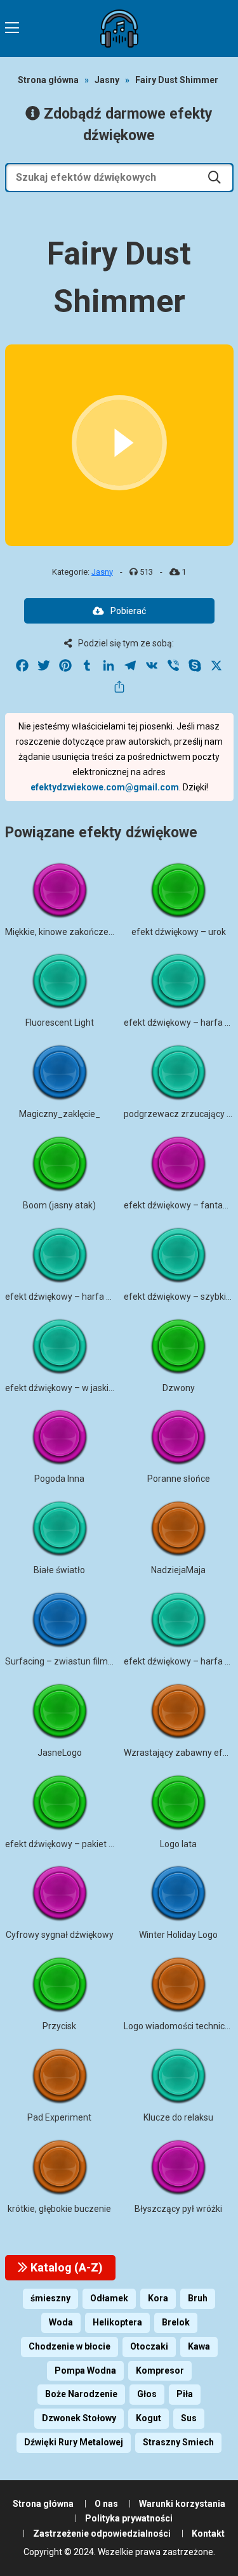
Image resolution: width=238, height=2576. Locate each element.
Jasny (107, 80)
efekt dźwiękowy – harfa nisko (66, 1297)
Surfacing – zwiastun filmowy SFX (74, 1661)
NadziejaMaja (178, 1570)
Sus (189, 2418)
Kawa (199, 2346)
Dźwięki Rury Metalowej (74, 2442)
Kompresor (160, 2370)
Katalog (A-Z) (65, 2267)
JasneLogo (60, 1753)
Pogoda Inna (59, 1479)
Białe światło (59, 1570)
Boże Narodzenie (81, 2394)
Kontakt (208, 2534)
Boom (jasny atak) (59, 1205)
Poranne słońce (179, 1479)
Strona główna (48, 80)
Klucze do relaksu (178, 2117)
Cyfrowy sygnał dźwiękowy (60, 1935)
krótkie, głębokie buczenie (59, 2209)
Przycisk (59, 2026)
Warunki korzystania (182, 2504)
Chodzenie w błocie (69, 2346)
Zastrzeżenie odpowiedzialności (102, 2534)
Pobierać (128, 611)
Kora (158, 2298)
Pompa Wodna (85, 2370)
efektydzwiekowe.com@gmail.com (105, 787)
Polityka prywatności (129, 2518)
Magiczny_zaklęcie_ (60, 1114)
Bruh (198, 2298)
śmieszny (50, 2298)
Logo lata (178, 1844)
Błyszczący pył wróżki (178, 2209)
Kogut (149, 2418)
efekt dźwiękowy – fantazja (179, 1205)
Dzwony (179, 1388)
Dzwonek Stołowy (79, 2418)
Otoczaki (149, 2346)
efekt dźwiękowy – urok (179, 932)
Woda (61, 2322)
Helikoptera (117, 2322)
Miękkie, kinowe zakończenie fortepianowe (91, 932)
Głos (147, 2394)
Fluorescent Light (60, 1023)
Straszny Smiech (178, 2442)
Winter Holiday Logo (178, 1935)
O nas (106, 2504)
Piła (185, 2394)
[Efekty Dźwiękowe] (119, 29)
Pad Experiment (59, 2117)
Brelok (176, 2322)
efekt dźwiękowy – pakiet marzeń (73, 1844)
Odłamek (109, 2298)
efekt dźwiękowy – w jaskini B (64, 1388)
